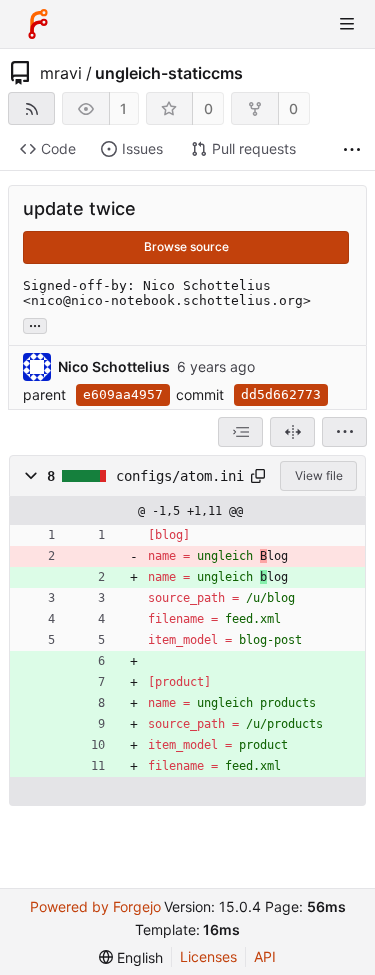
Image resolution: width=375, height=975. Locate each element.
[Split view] (292, 432)
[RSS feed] (31, 108)
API (265, 956)
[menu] (344, 432)
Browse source (186, 246)
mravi (61, 73)
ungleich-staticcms (169, 73)
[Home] (38, 24)
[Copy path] (258, 476)
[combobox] (240, 432)
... (35, 324)
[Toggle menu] (347, 24)
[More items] (352, 149)
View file (319, 475)
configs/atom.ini (180, 476)
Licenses (208, 956)
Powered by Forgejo (95, 906)
